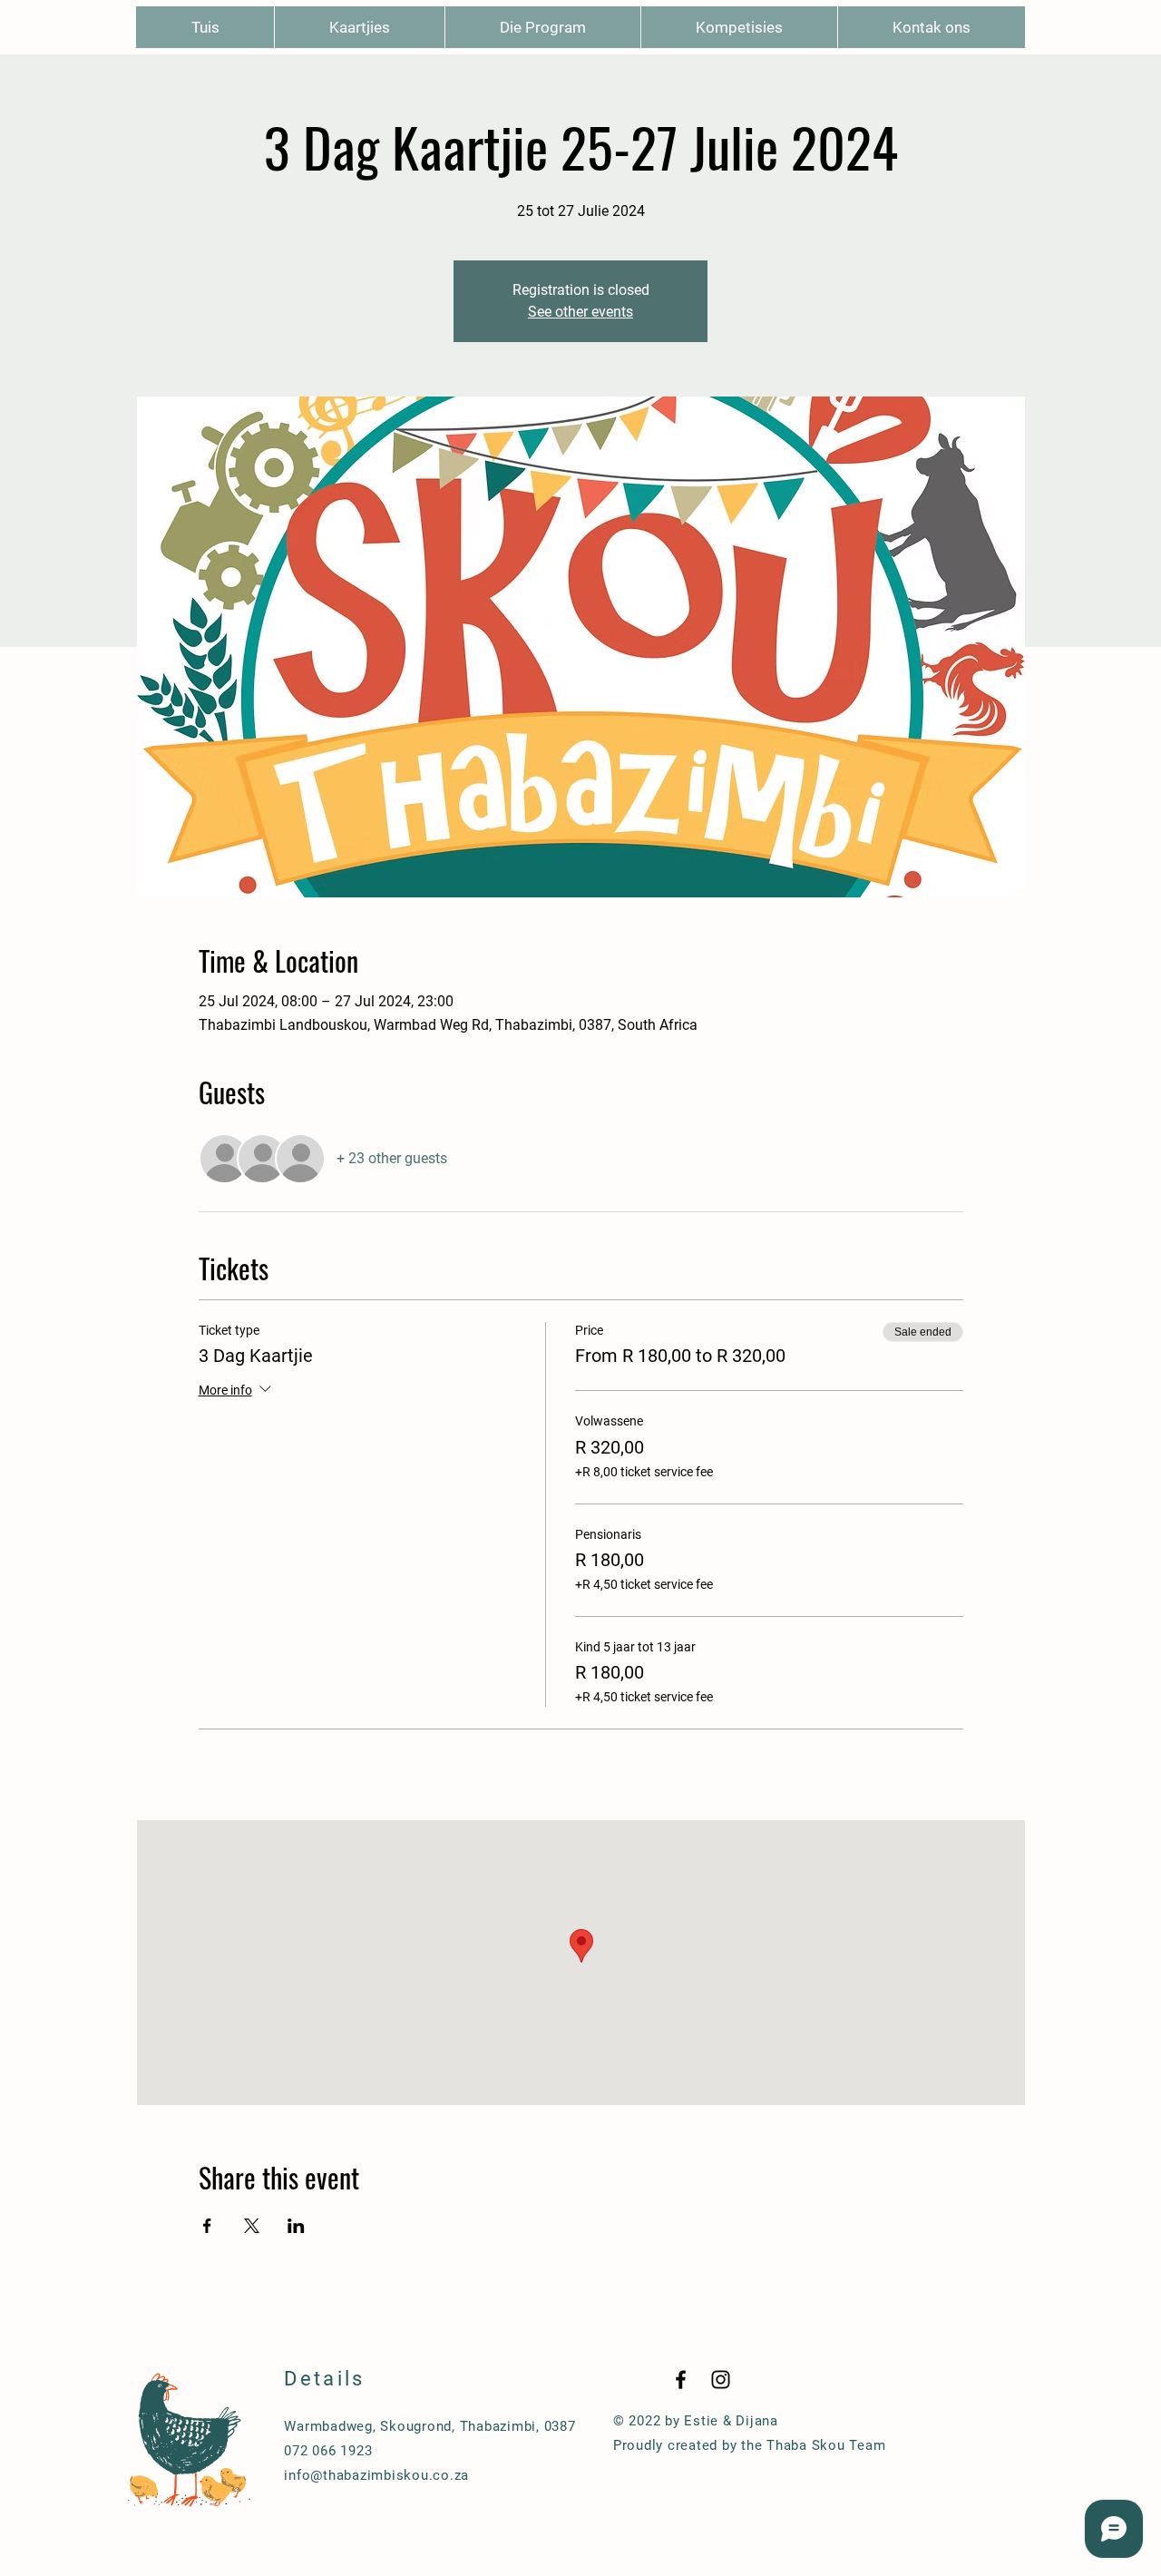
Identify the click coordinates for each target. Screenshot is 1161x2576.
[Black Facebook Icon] (681, 2380)
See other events (580, 312)
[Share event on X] (252, 2226)
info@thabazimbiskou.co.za (376, 2475)
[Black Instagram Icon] (721, 2380)
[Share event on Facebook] (207, 2226)
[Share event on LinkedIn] (296, 2226)
